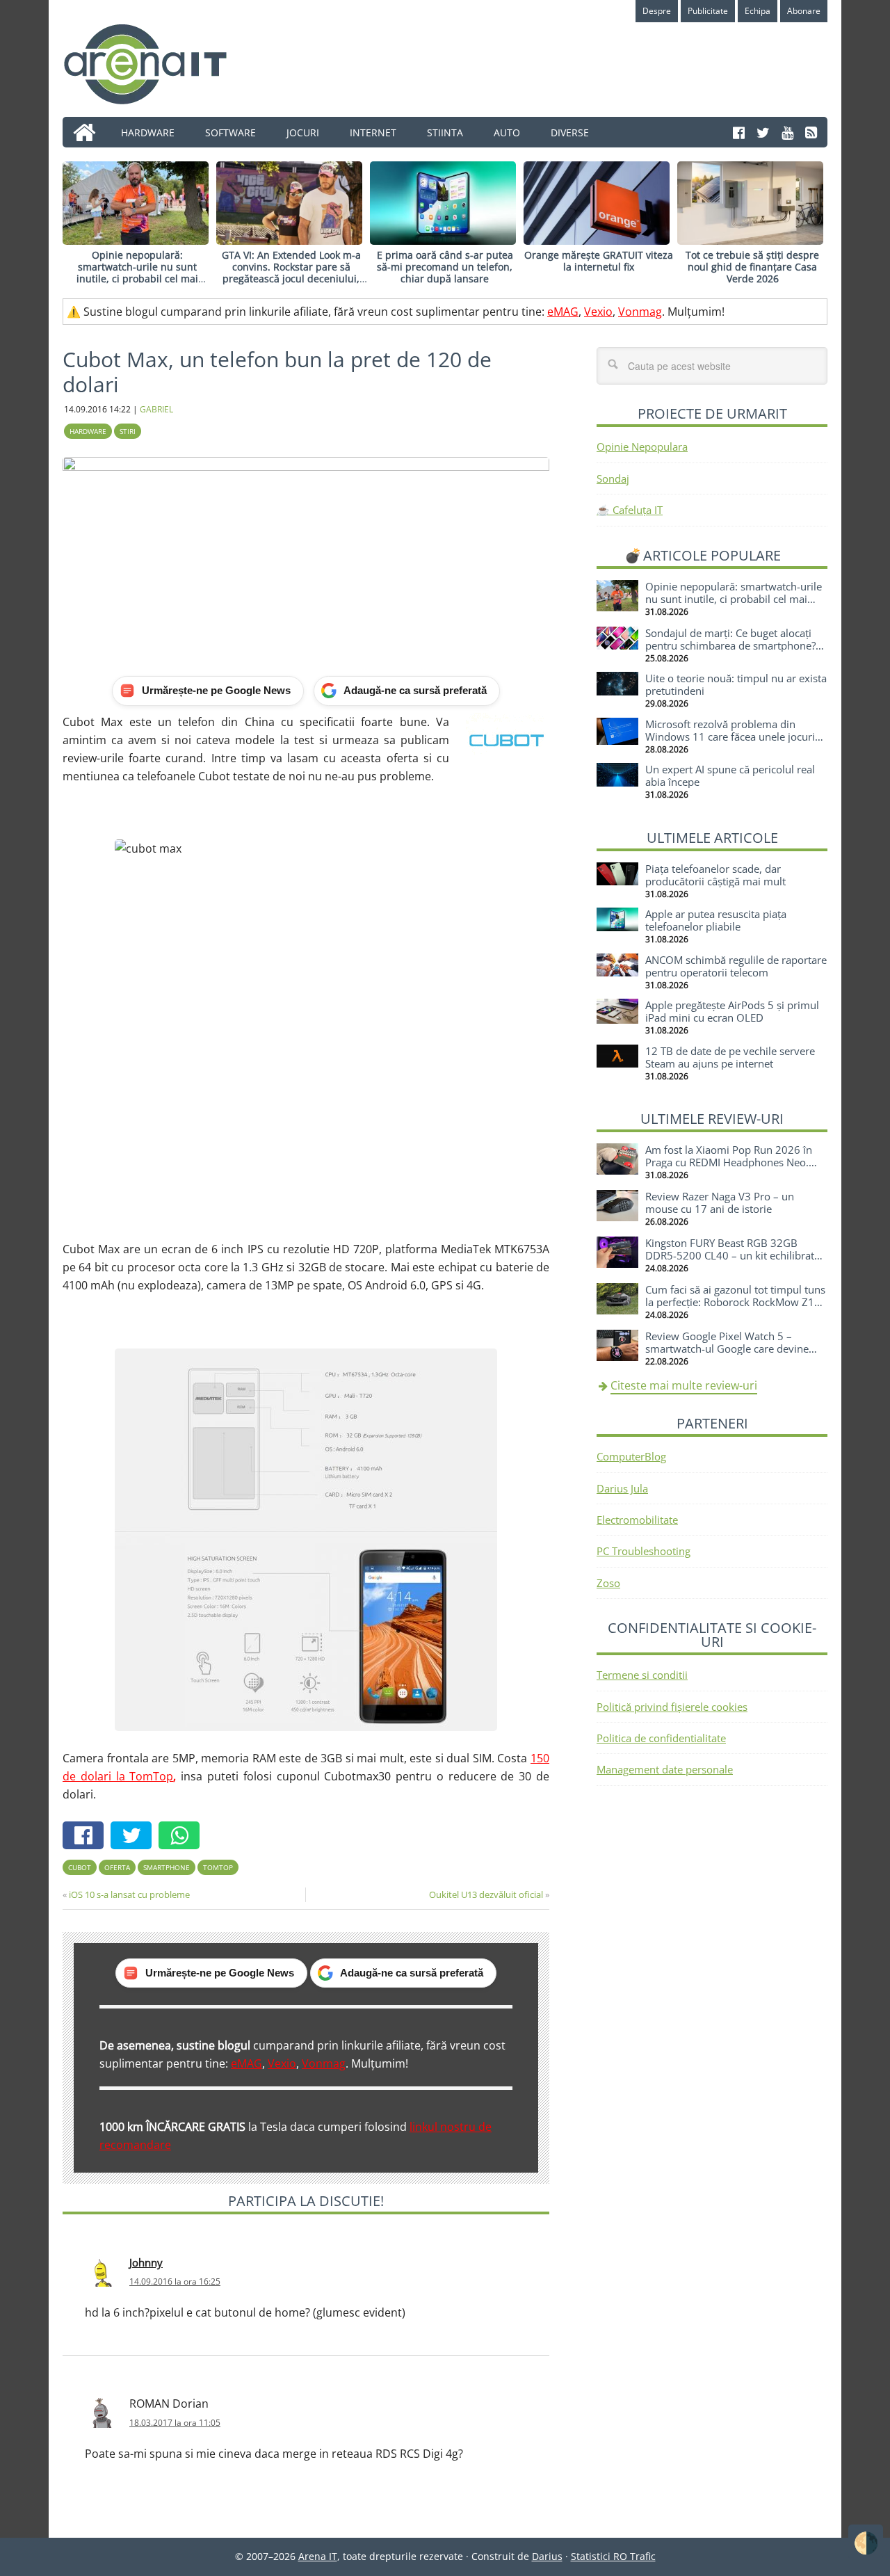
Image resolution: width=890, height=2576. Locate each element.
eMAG (563, 312)
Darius (547, 2556)
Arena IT (156, 64)
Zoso (608, 1583)
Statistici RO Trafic (613, 2556)
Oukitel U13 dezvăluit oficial (486, 1894)
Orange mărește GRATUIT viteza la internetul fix (599, 261)
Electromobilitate (637, 1520)
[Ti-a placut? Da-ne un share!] (87, 1837)
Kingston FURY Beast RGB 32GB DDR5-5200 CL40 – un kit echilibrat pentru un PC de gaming (730, 1255)
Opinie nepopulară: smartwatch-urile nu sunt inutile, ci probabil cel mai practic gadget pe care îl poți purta (138, 278)
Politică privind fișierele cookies (672, 1707)
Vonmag (640, 312)
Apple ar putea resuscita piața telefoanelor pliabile (716, 920)
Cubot (80, 1867)
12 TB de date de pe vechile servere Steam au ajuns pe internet (730, 1057)
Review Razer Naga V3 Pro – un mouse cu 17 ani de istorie (720, 1202)
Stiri (128, 431)
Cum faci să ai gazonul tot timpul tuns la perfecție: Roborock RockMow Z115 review (736, 1302)
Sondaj (613, 478)
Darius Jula (622, 1488)
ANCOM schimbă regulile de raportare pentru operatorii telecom (736, 966)
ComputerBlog (631, 1456)
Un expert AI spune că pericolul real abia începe (730, 775)
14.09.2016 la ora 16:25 (175, 2281)
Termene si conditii (642, 1675)
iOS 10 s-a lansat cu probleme (129, 1894)
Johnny (146, 2262)
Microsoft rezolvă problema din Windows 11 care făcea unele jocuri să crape (730, 736)
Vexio (598, 312)
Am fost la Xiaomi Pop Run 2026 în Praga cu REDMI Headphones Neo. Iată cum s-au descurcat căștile (729, 1162)
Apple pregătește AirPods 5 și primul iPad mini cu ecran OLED (732, 1011)
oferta (117, 1867)
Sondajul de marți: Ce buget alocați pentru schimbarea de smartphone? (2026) (730, 645)
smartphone (167, 1867)
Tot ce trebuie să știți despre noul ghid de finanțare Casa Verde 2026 (752, 267)
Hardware (88, 431)
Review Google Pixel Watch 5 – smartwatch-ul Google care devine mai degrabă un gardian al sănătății (729, 1349)
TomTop (218, 1867)
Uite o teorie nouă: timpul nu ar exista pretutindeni (736, 684)
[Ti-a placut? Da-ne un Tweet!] (135, 1837)
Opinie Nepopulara (642, 446)
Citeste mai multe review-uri (684, 1385)
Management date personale (665, 1769)
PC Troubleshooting (644, 1551)
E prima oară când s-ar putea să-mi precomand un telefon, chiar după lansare (445, 267)
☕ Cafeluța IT (630, 510)
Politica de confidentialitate (661, 1738)
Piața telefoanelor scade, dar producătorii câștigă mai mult (715, 875)
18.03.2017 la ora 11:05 (175, 2423)
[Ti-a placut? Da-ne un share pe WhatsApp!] (183, 1837)
